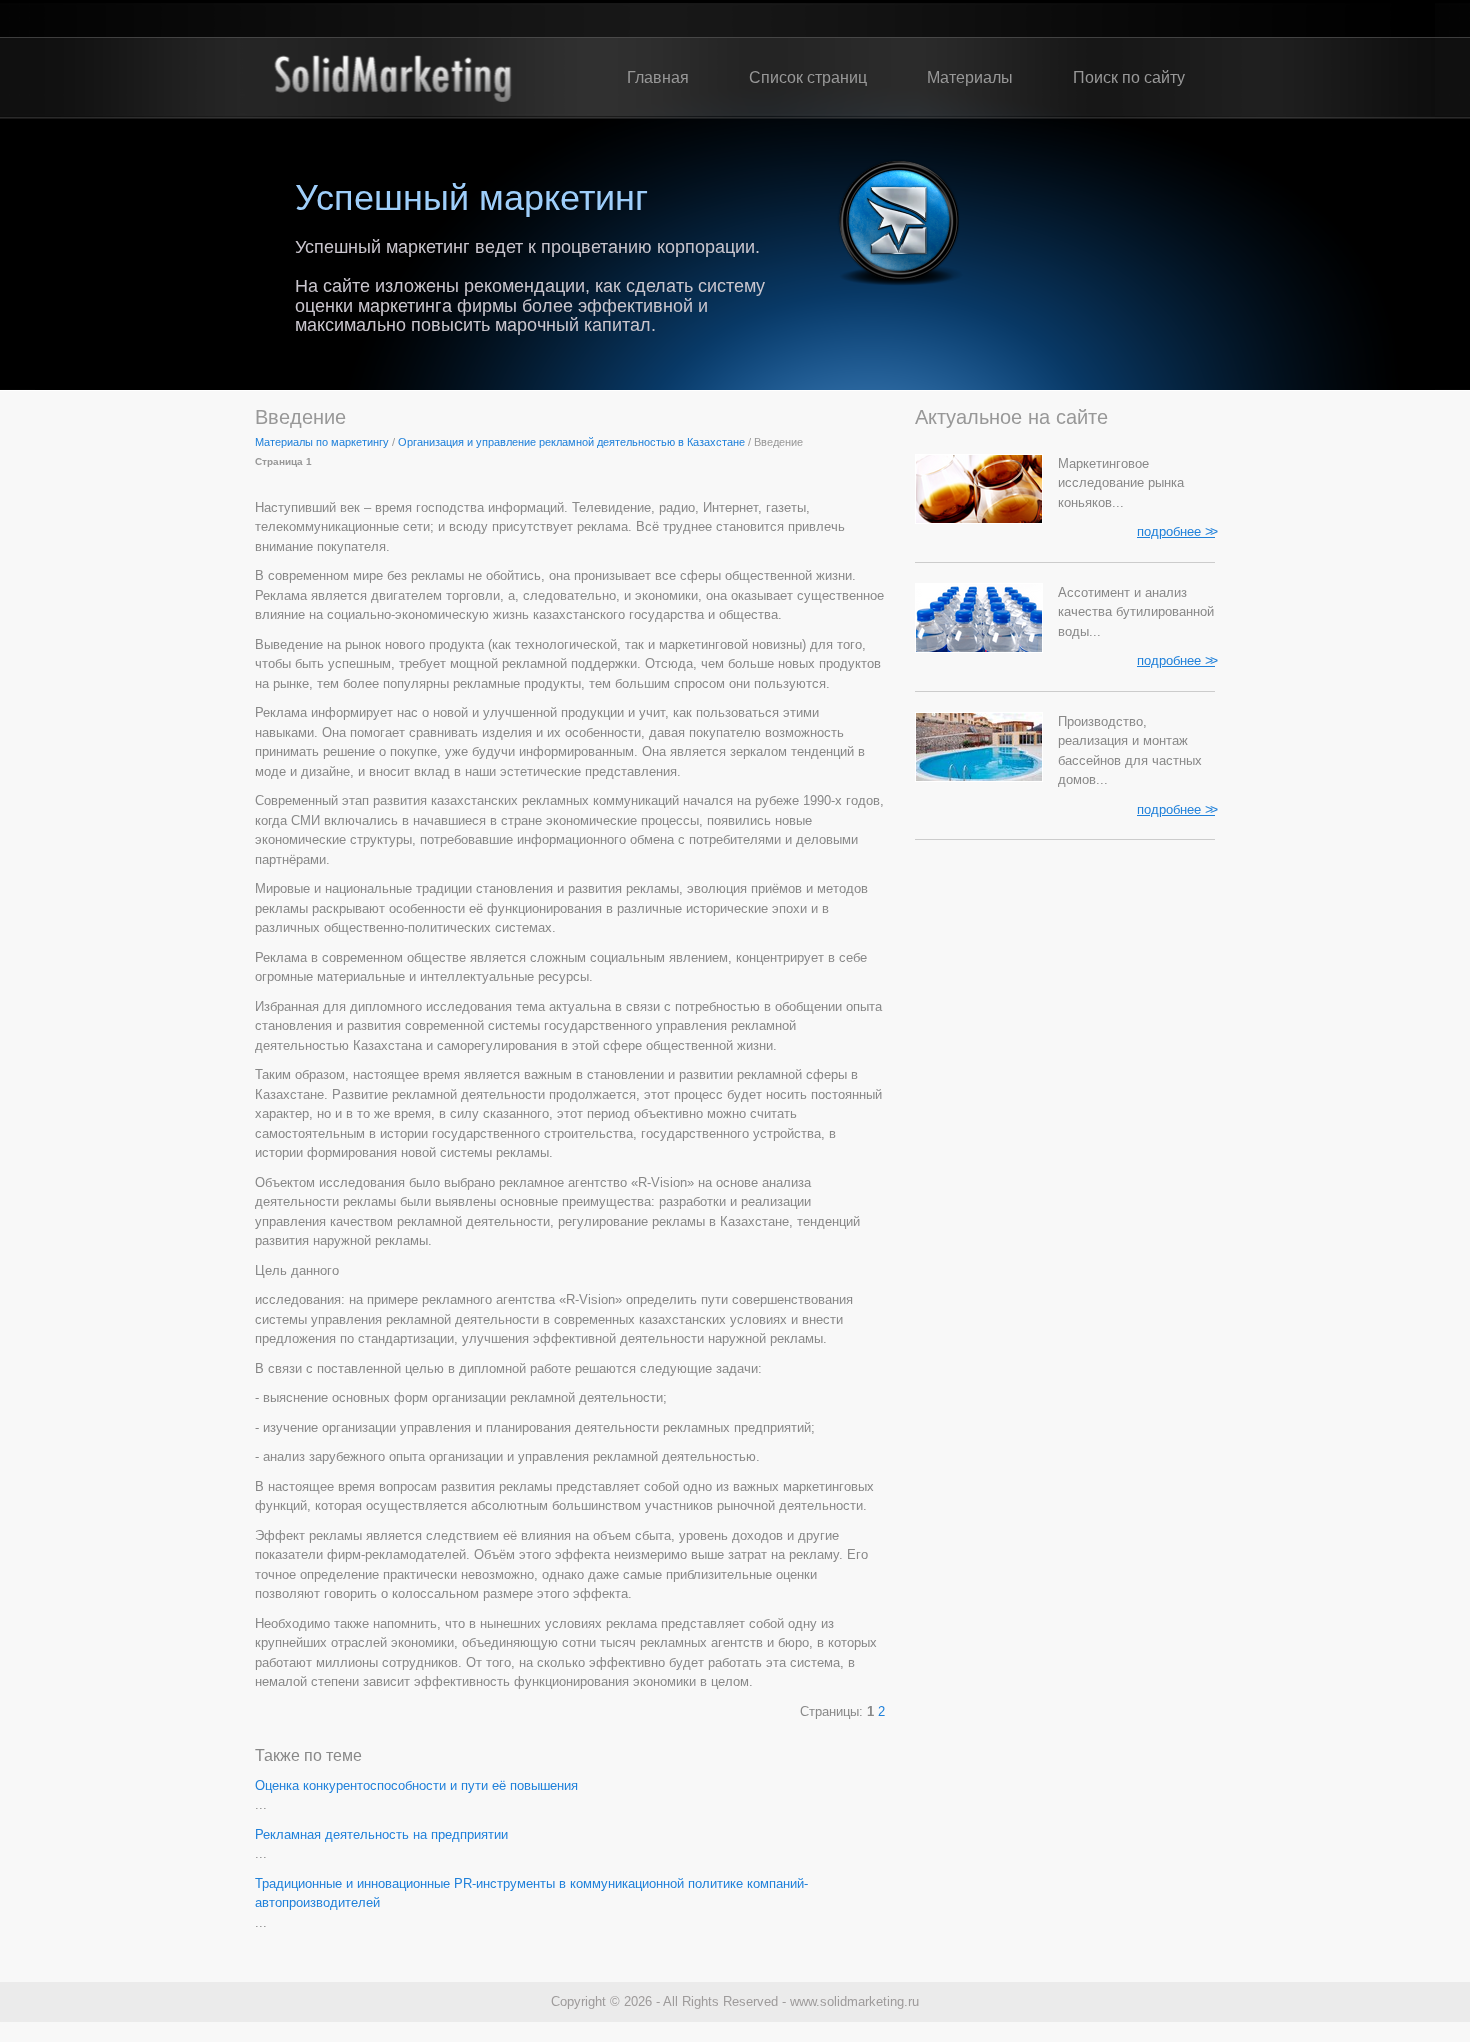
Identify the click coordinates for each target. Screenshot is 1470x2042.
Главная (658, 77)
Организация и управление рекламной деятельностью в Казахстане (571, 442)
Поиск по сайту (1129, 77)
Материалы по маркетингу (322, 442)
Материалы (970, 77)
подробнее (1176, 531)
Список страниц (808, 77)
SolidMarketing (392, 78)
